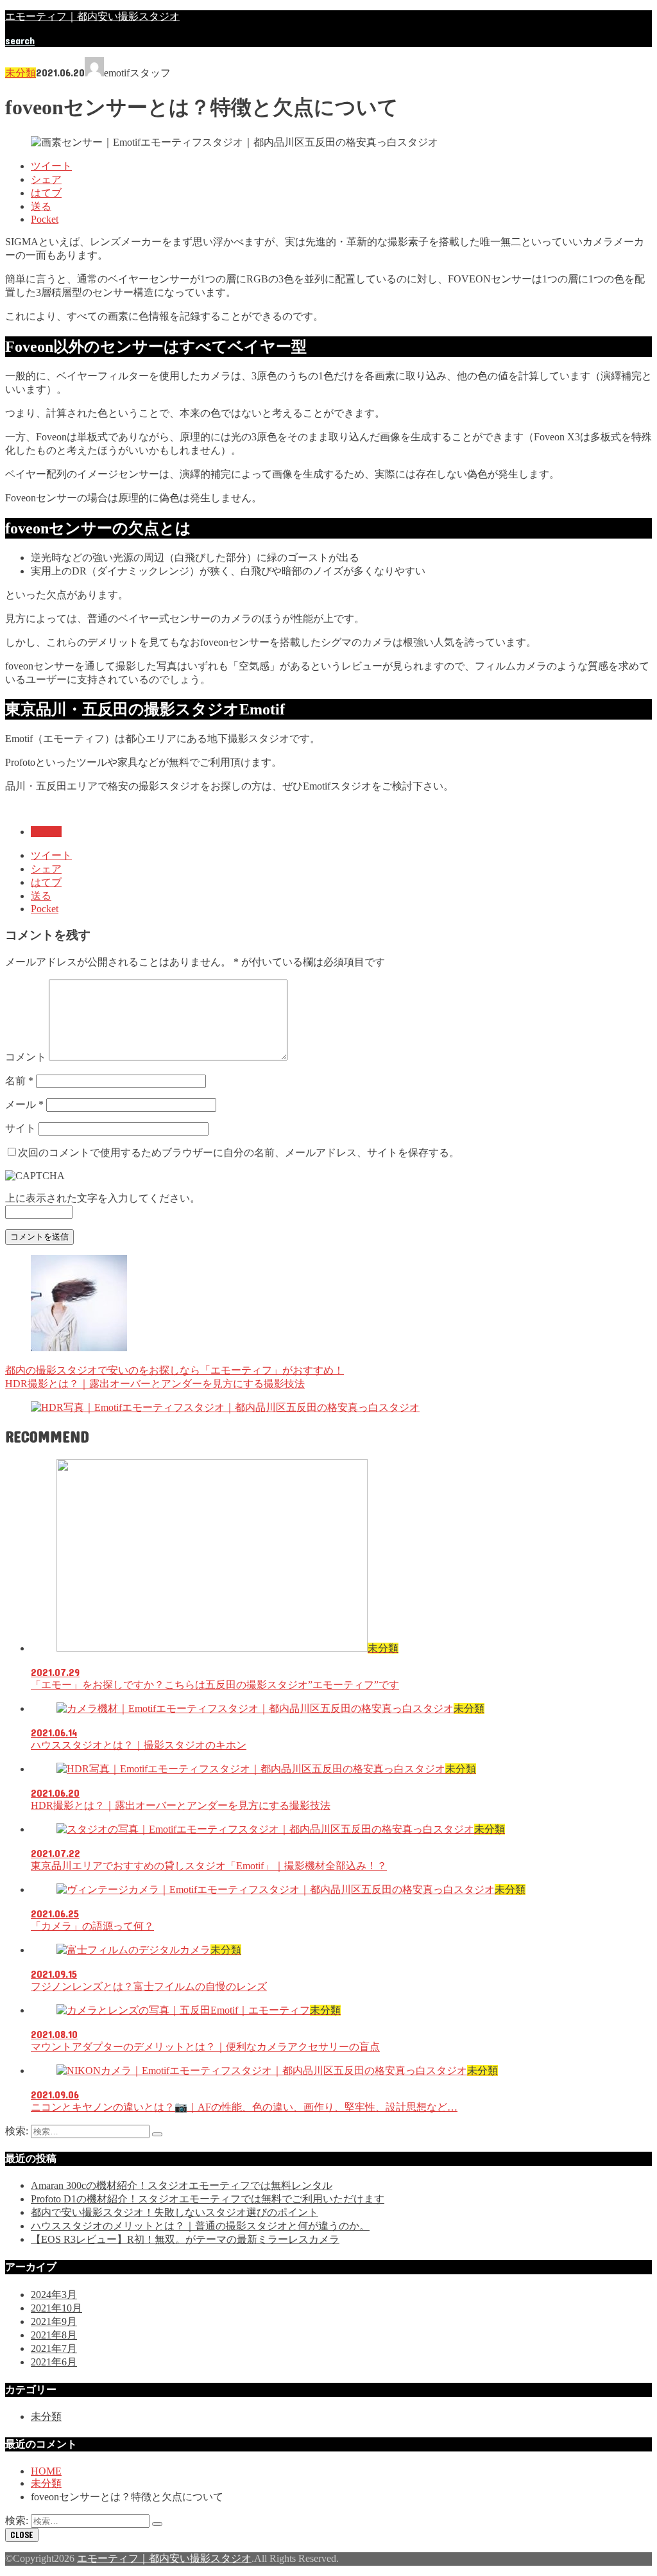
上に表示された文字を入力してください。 (103, 1198)
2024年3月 (54, 2295)
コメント (26, 1057)
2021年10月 (56, 2308)
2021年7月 (54, 2348)
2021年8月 (54, 2335)
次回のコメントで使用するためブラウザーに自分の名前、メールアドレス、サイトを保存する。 (239, 1153)
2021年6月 (54, 2362)
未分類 (21, 73)
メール (24, 1104)
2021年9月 (54, 2321)
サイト (21, 1128)
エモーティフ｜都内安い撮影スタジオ (92, 16)
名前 (19, 1081)
